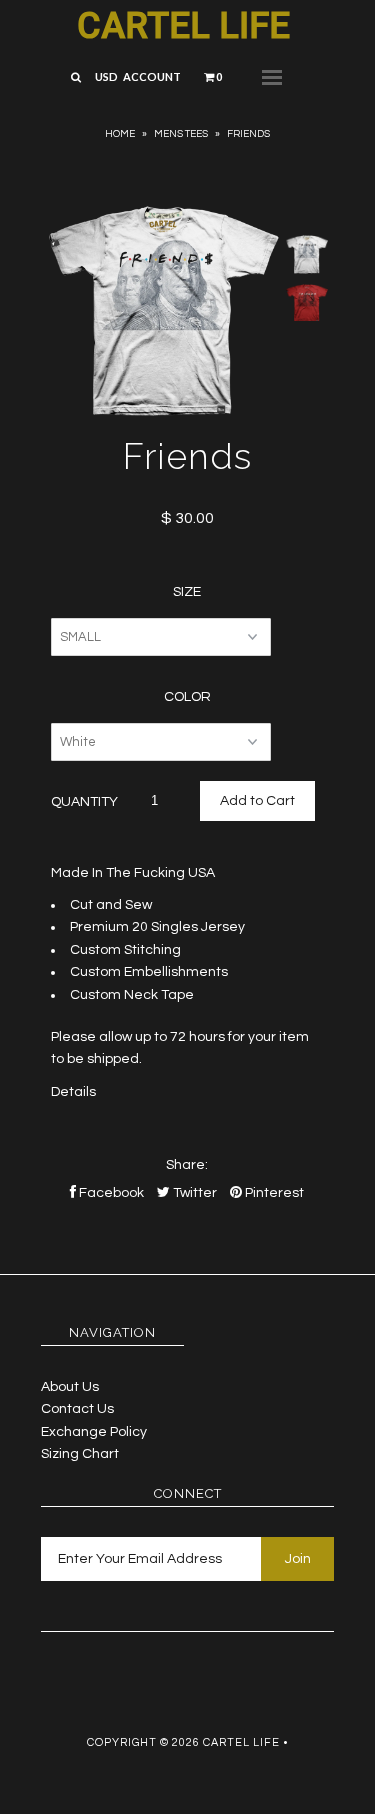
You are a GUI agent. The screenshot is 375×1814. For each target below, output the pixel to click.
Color (187, 697)
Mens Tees (181, 134)
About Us (70, 1387)
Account (152, 76)
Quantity (84, 802)
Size (187, 592)
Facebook (110, 1193)
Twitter (193, 1193)
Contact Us (77, 1409)
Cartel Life (183, 26)
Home (120, 134)
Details (73, 1092)
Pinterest (273, 1193)
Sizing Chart (80, 1454)
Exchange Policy (94, 1432)
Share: (187, 1165)
